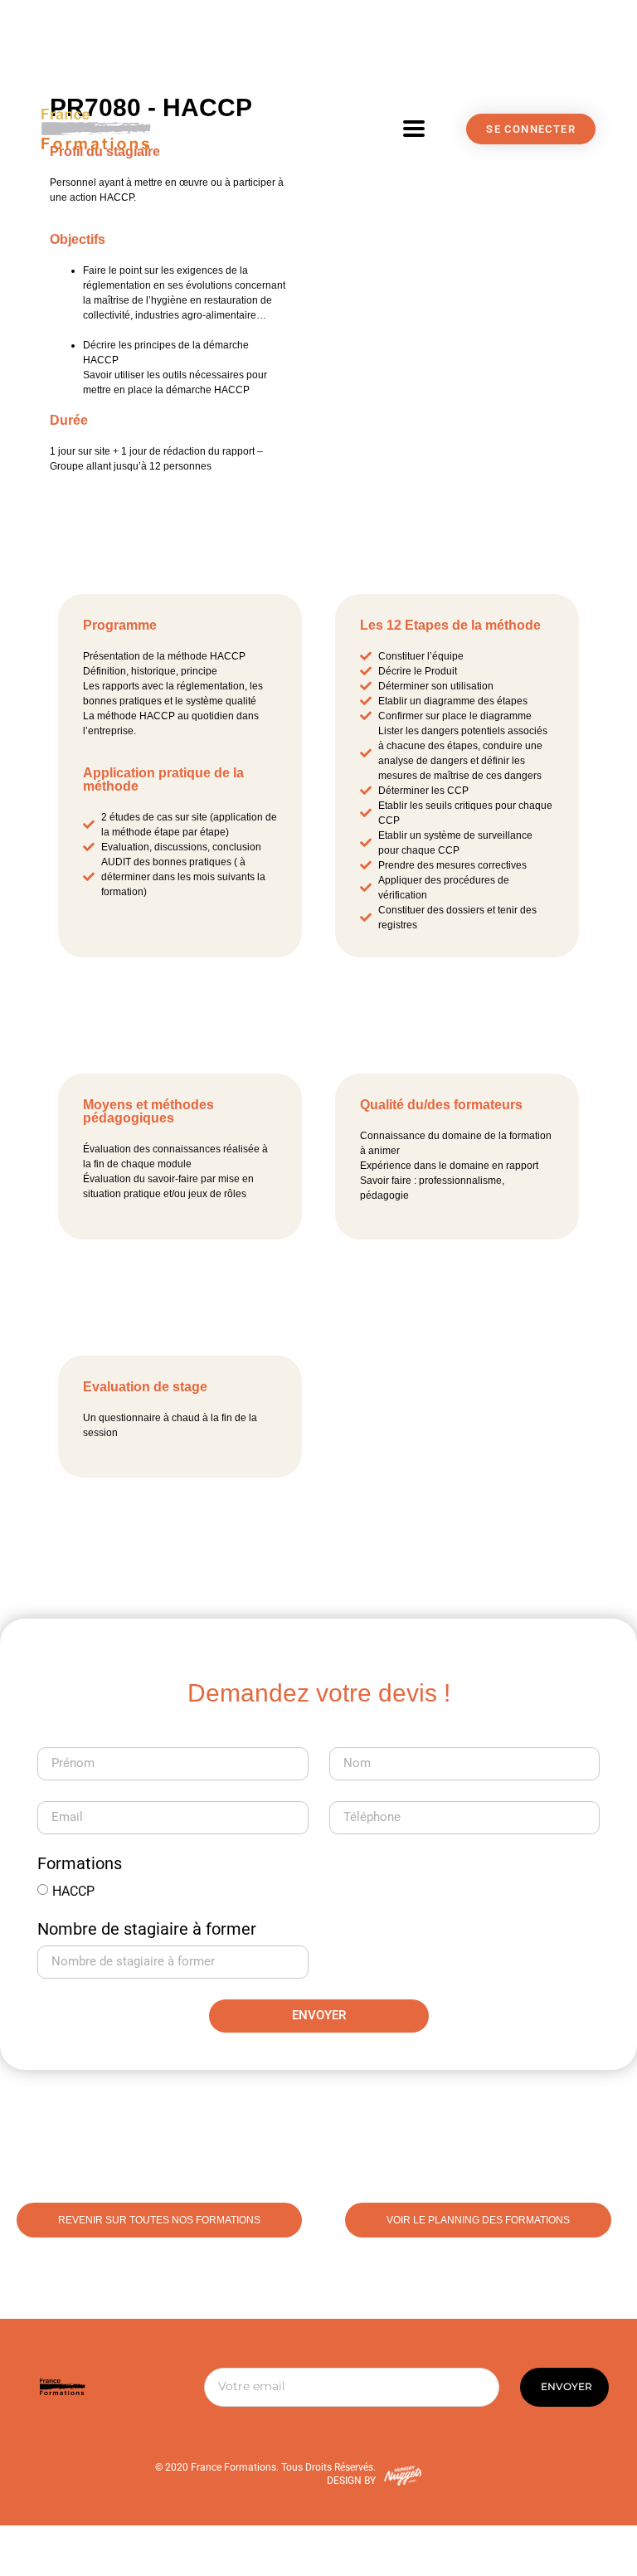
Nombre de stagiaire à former (147, 1930)
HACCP (73, 1890)
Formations (80, 1864)
